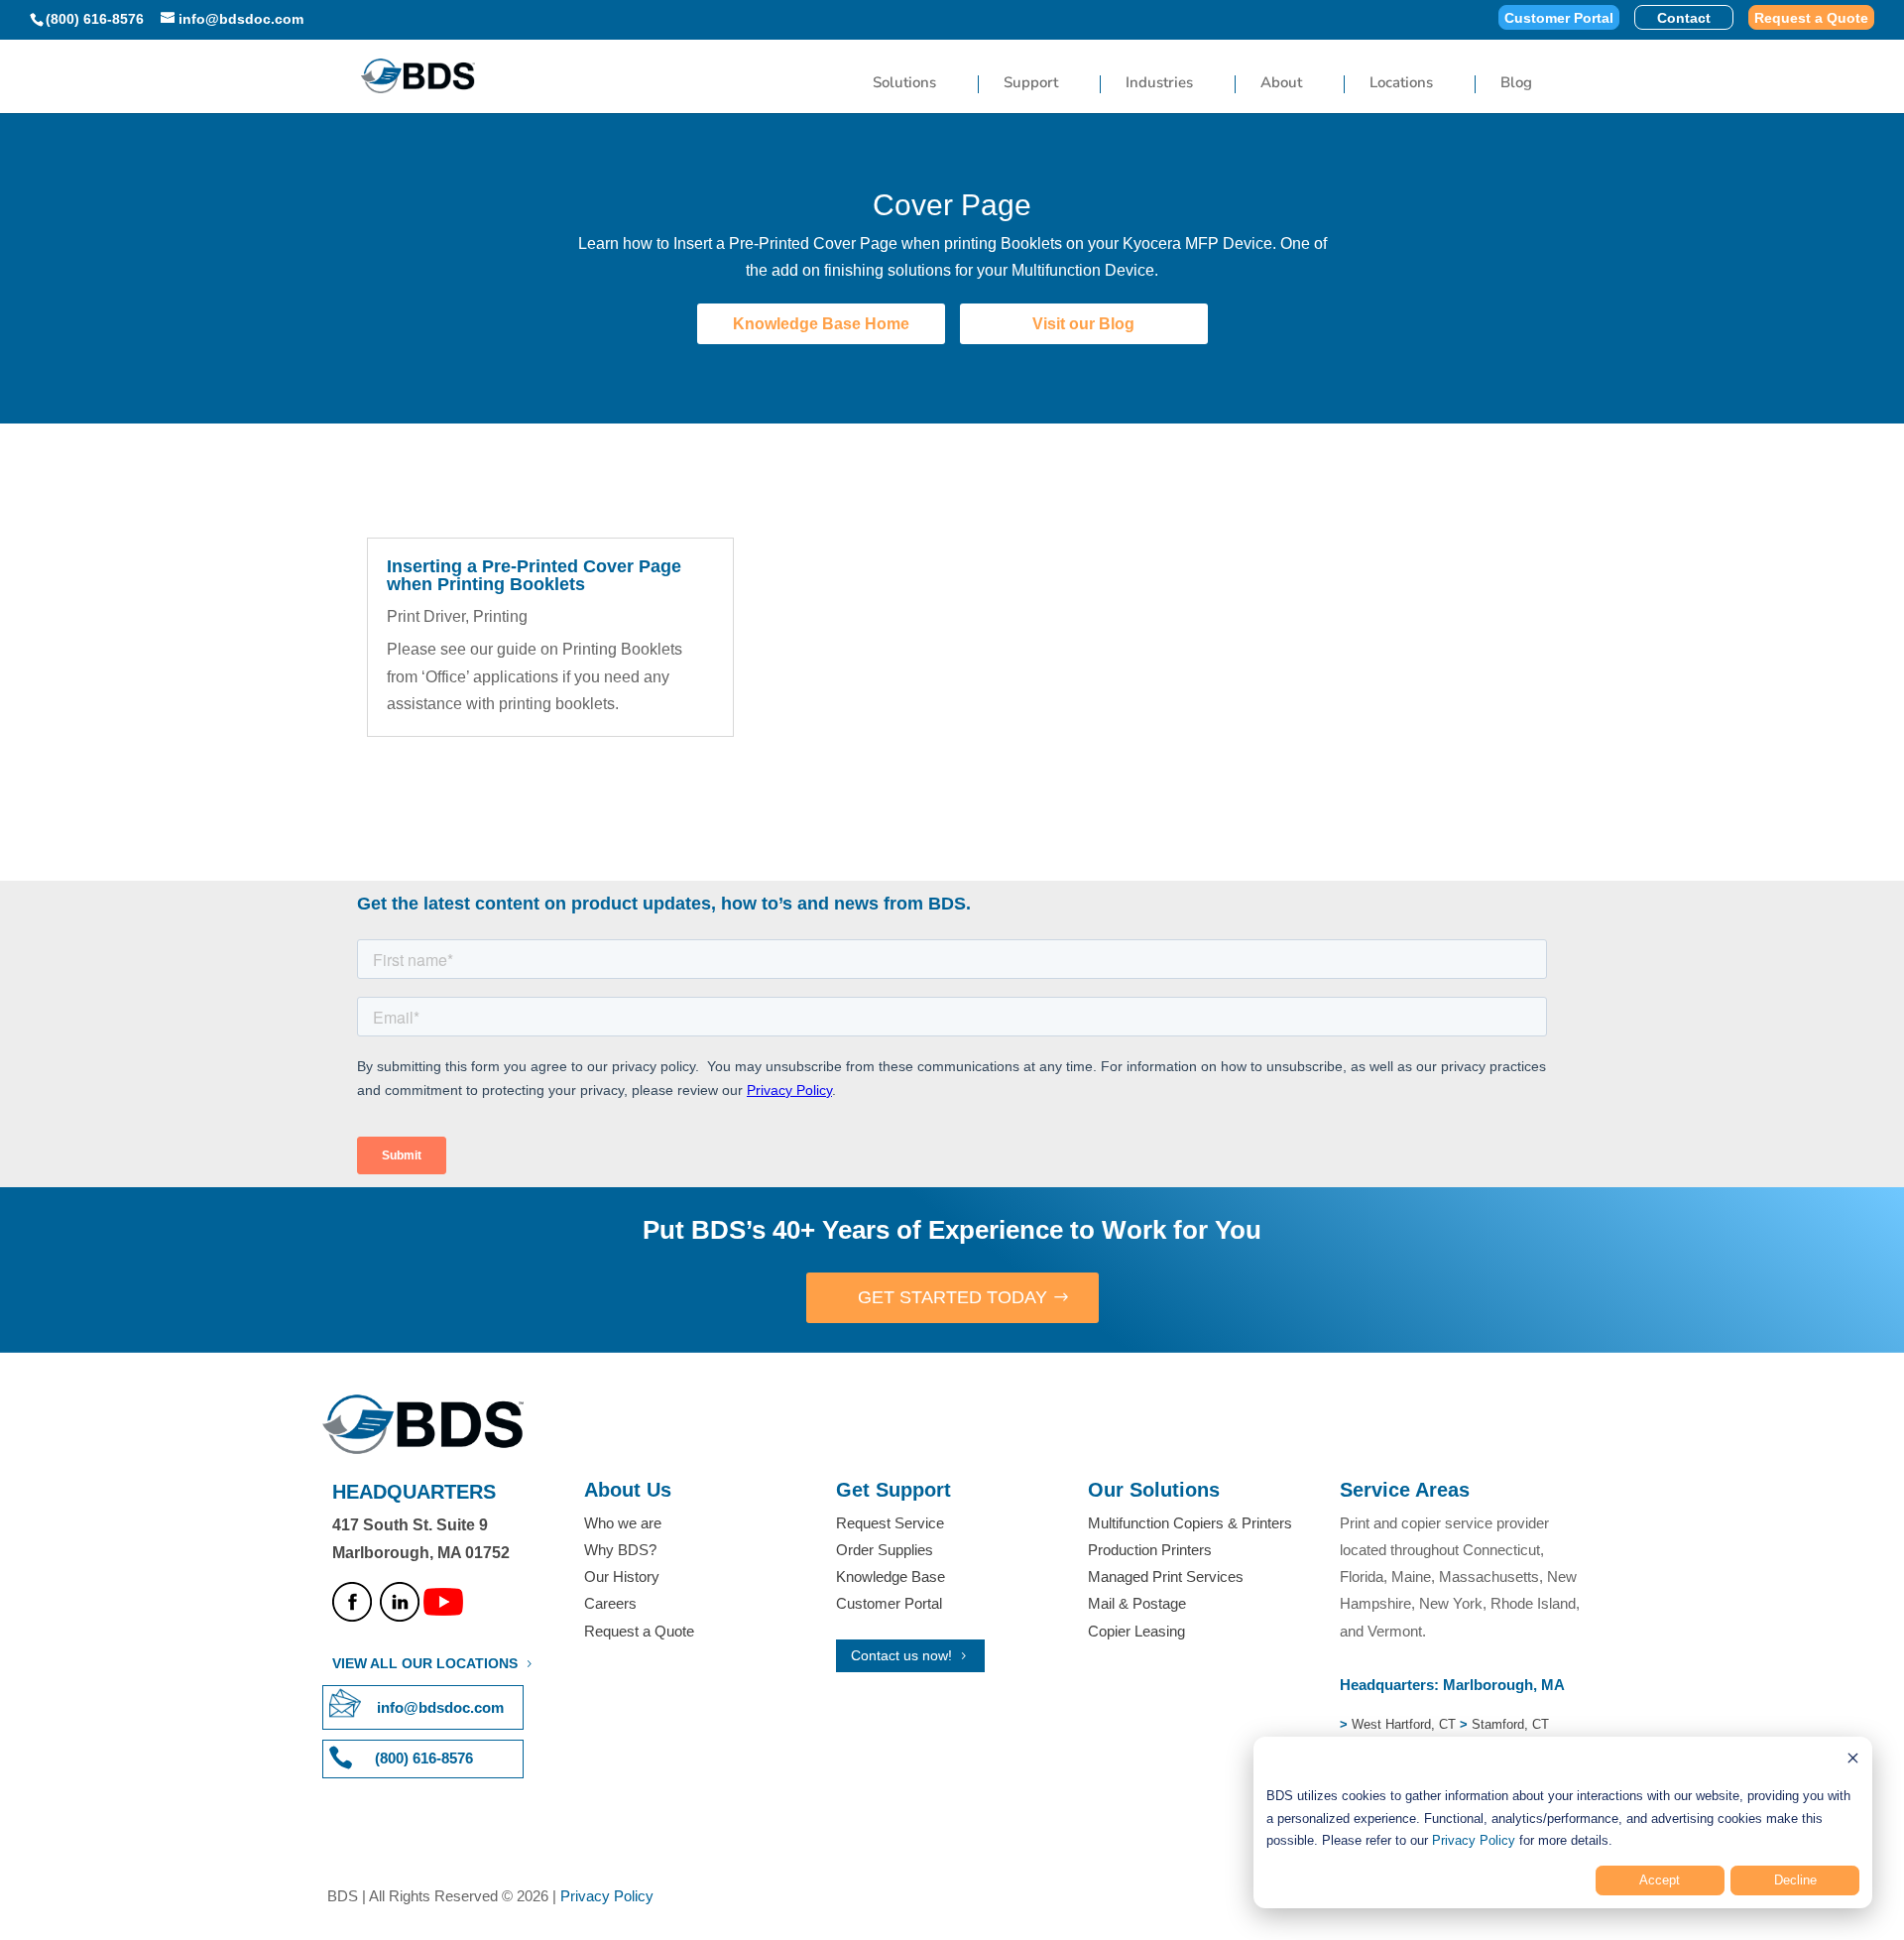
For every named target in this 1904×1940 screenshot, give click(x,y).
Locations (1401, 84)
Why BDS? (620, 1550)
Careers (610, 1603)
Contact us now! (901, 1655)
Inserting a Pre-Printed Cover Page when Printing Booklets (534, 575)
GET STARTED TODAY (952, 1297)
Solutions (904, 84)
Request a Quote (1811, 18)
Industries (1159, 84)
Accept (1660, 1880)
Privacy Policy (1474, 1840)
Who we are (623, 1523)
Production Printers (1150, 1550)
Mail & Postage (1137, 1603)
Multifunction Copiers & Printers (1190, 1523)
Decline (1795, 1880)
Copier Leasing (1136, 1631)
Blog (1516, 84)
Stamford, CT (1508, 1724)
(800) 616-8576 (95, 19)
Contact (1684, 18)
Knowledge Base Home (821, 324)
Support (1031, 84)
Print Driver (426, 616)
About (1281, 84)
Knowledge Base (891, 1576)
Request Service (890, 1523)
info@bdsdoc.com (440, 1707)
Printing (500, 616)
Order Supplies (885, 1550)
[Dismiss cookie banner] (1853, 1761)
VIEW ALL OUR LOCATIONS (425, 1663)
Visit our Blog (1083, 324)
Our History (622, 1576)
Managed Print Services (1166, 1576)
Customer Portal (1559, 18)
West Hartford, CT (1404, 1724)
